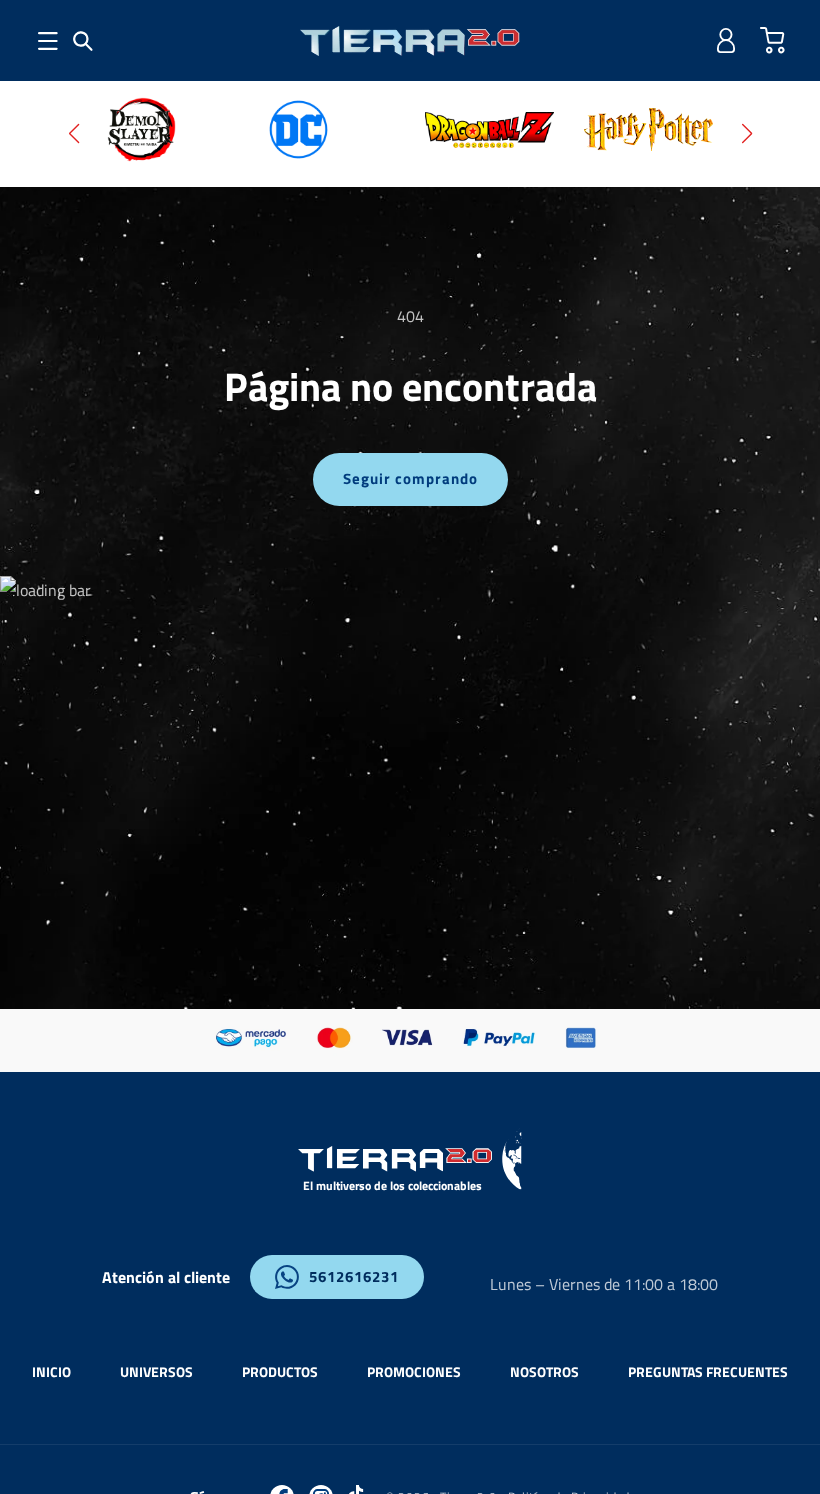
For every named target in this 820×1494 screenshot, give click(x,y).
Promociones (414, 1371)
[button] (83, 41)
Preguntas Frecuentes (708, 1371)
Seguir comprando (410, 478)
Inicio (51, 1371)
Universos (156, 1371)
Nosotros (544, 1371)
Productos (280, 1371)
